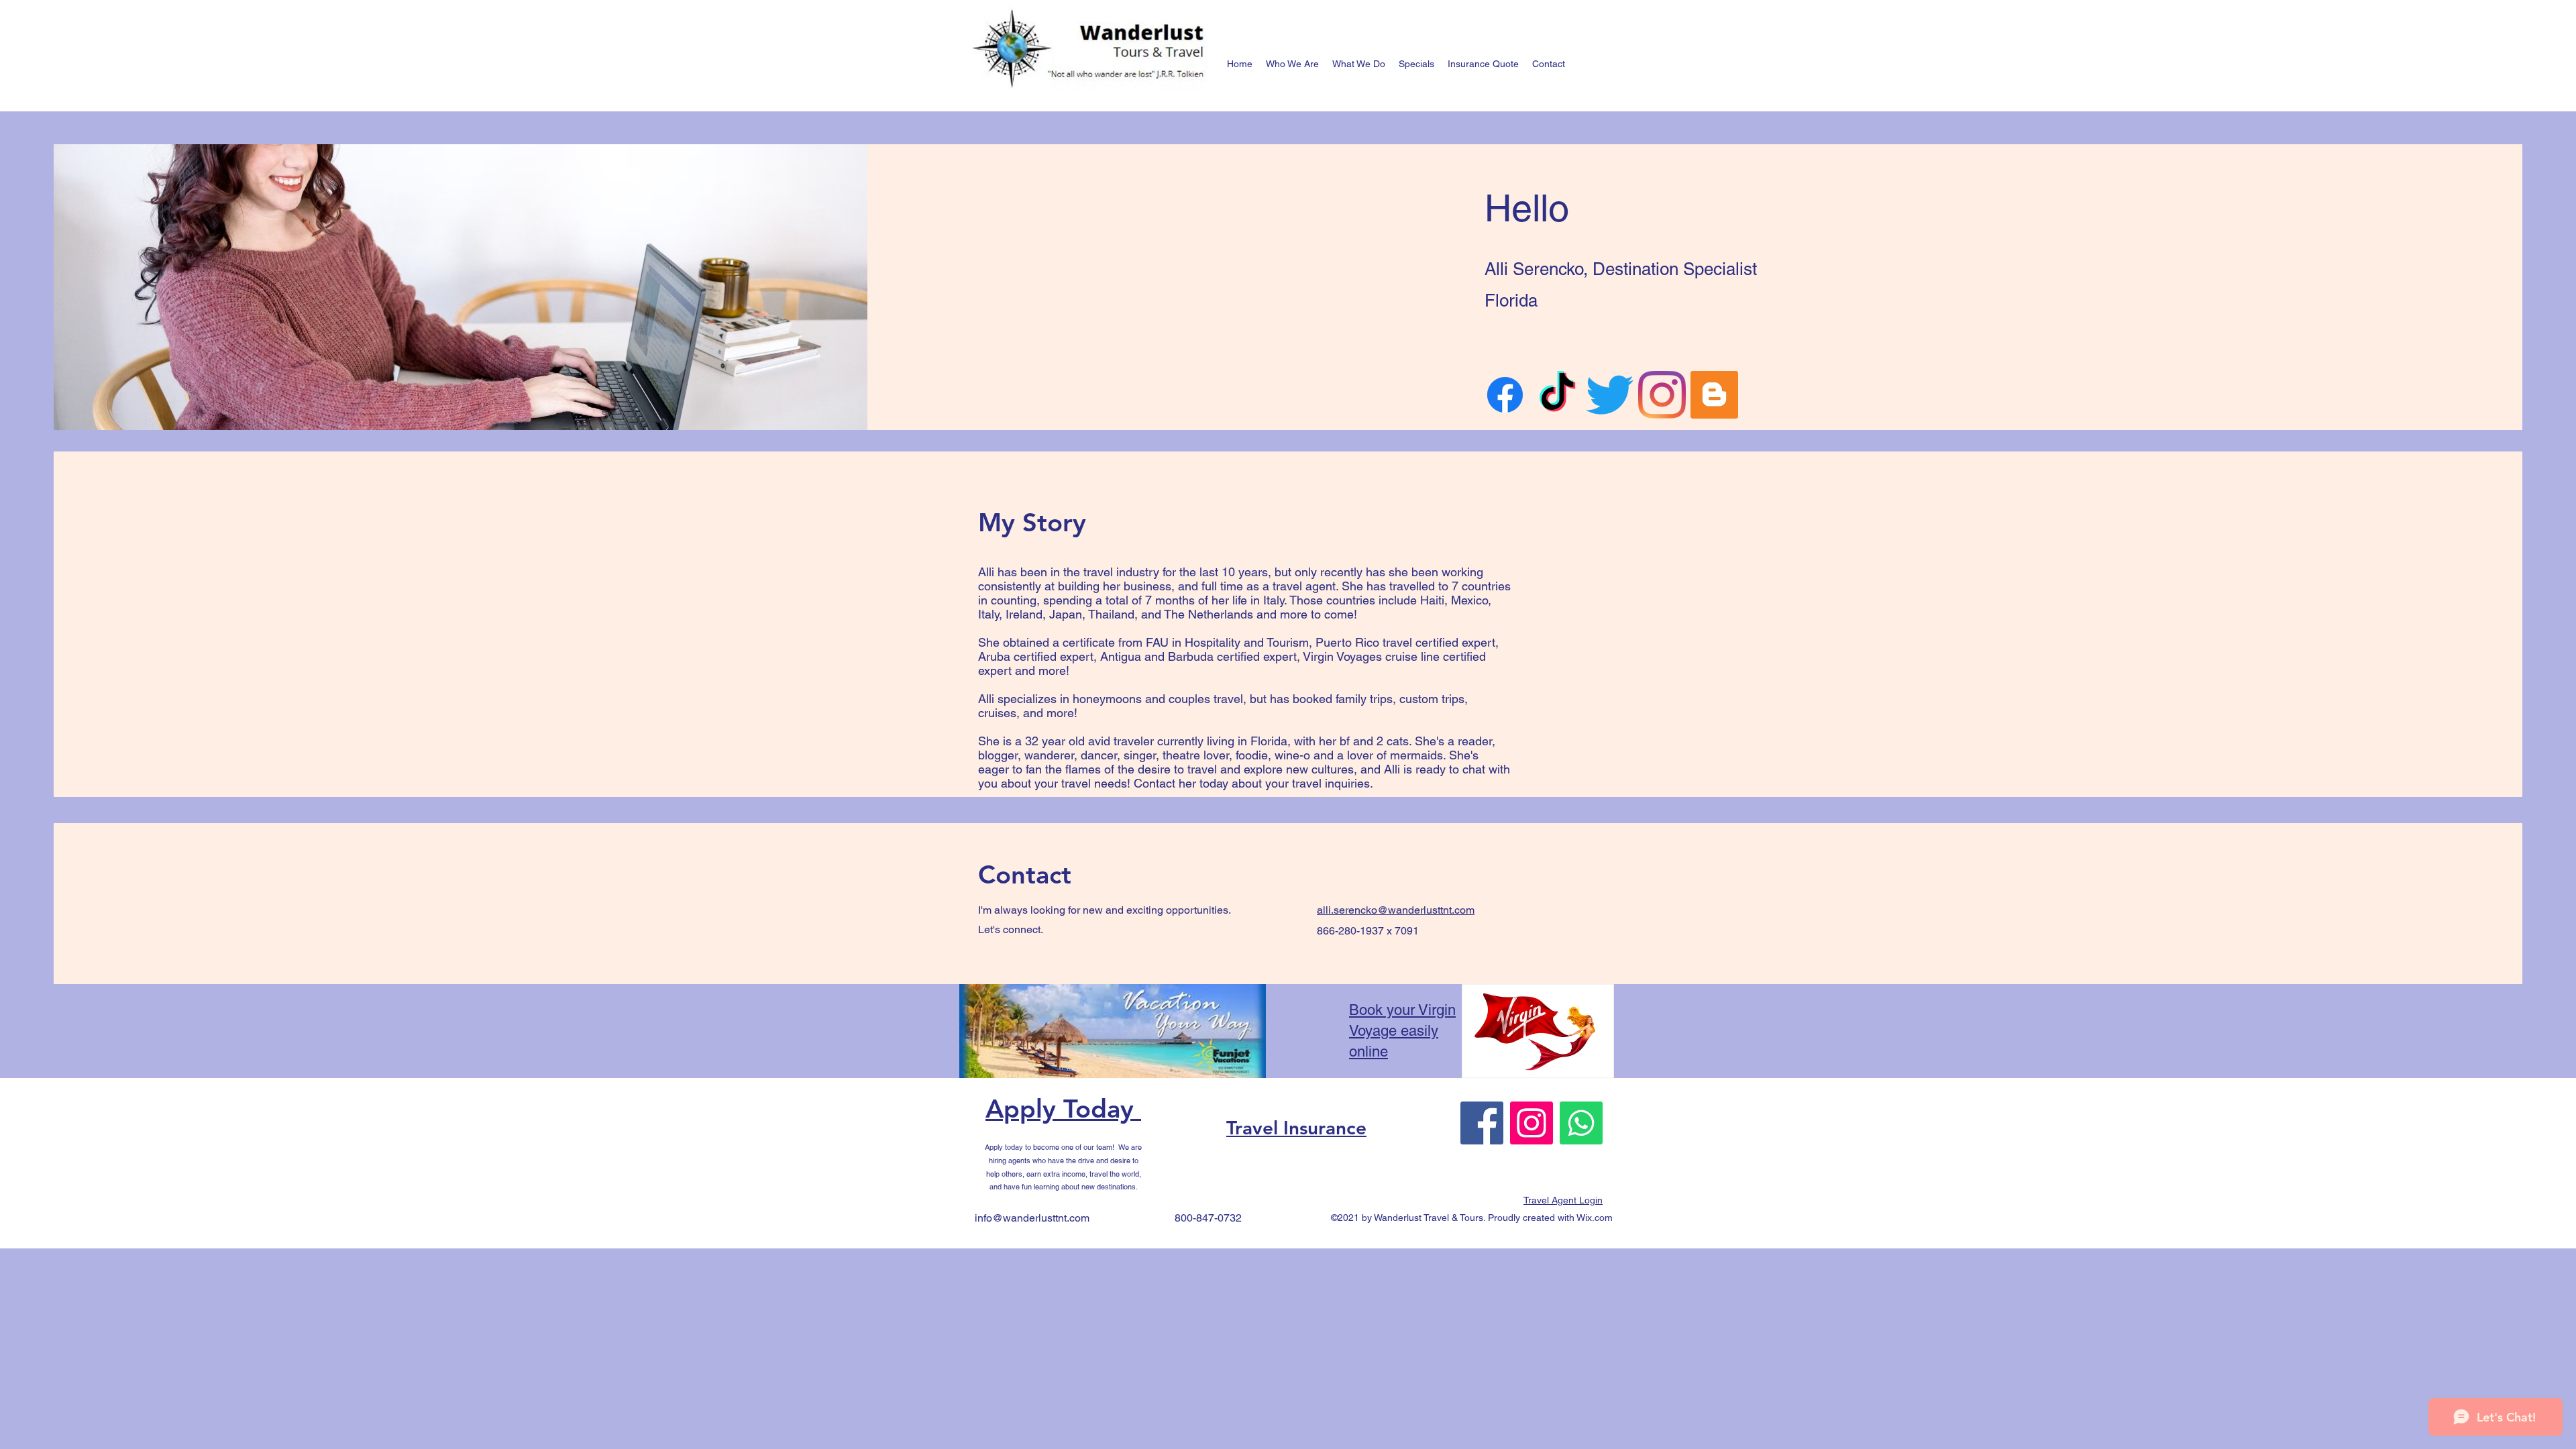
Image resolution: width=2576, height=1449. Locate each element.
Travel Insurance (1296, 1128)
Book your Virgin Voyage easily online (1402, 1031)
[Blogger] (1714, 395)
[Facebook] (1505, 395)
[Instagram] (1662, 395)
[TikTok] (1557, 395)
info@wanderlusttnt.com (1032, 1218)
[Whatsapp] (1581, 1123)
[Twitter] (1610, 395)
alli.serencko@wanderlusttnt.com (1396, 910)
